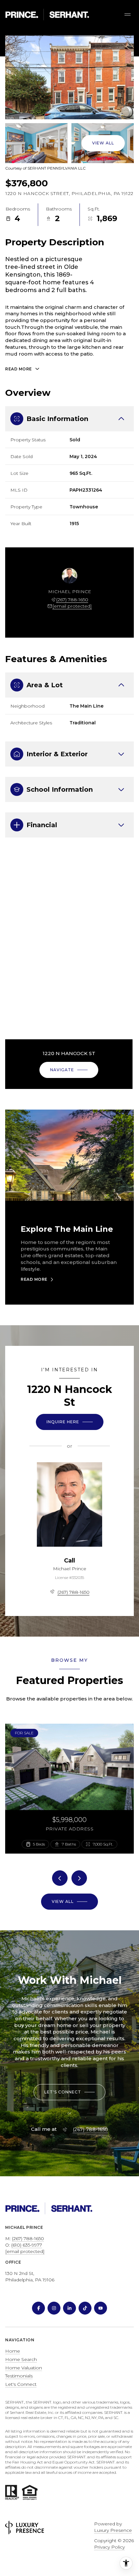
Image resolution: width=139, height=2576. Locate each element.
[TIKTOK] (85, 2308)
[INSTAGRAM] (54, 2308)
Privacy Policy (109, 2547)
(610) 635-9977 (27, 2245)
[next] (79, 1878)
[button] (69, 2092)
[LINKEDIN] (69, 2308)
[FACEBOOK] (38, 2308)
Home (13, 2351)
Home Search (21, 2359)
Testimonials (19, 2376)
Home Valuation (24, 2368)
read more (34, 1279)
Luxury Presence (113, 2530)
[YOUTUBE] (101, 2308)
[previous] (60, 1878)
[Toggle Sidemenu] (127, 15)
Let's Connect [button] (21, 2384)
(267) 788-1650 (72, 600)
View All (103, 143)
